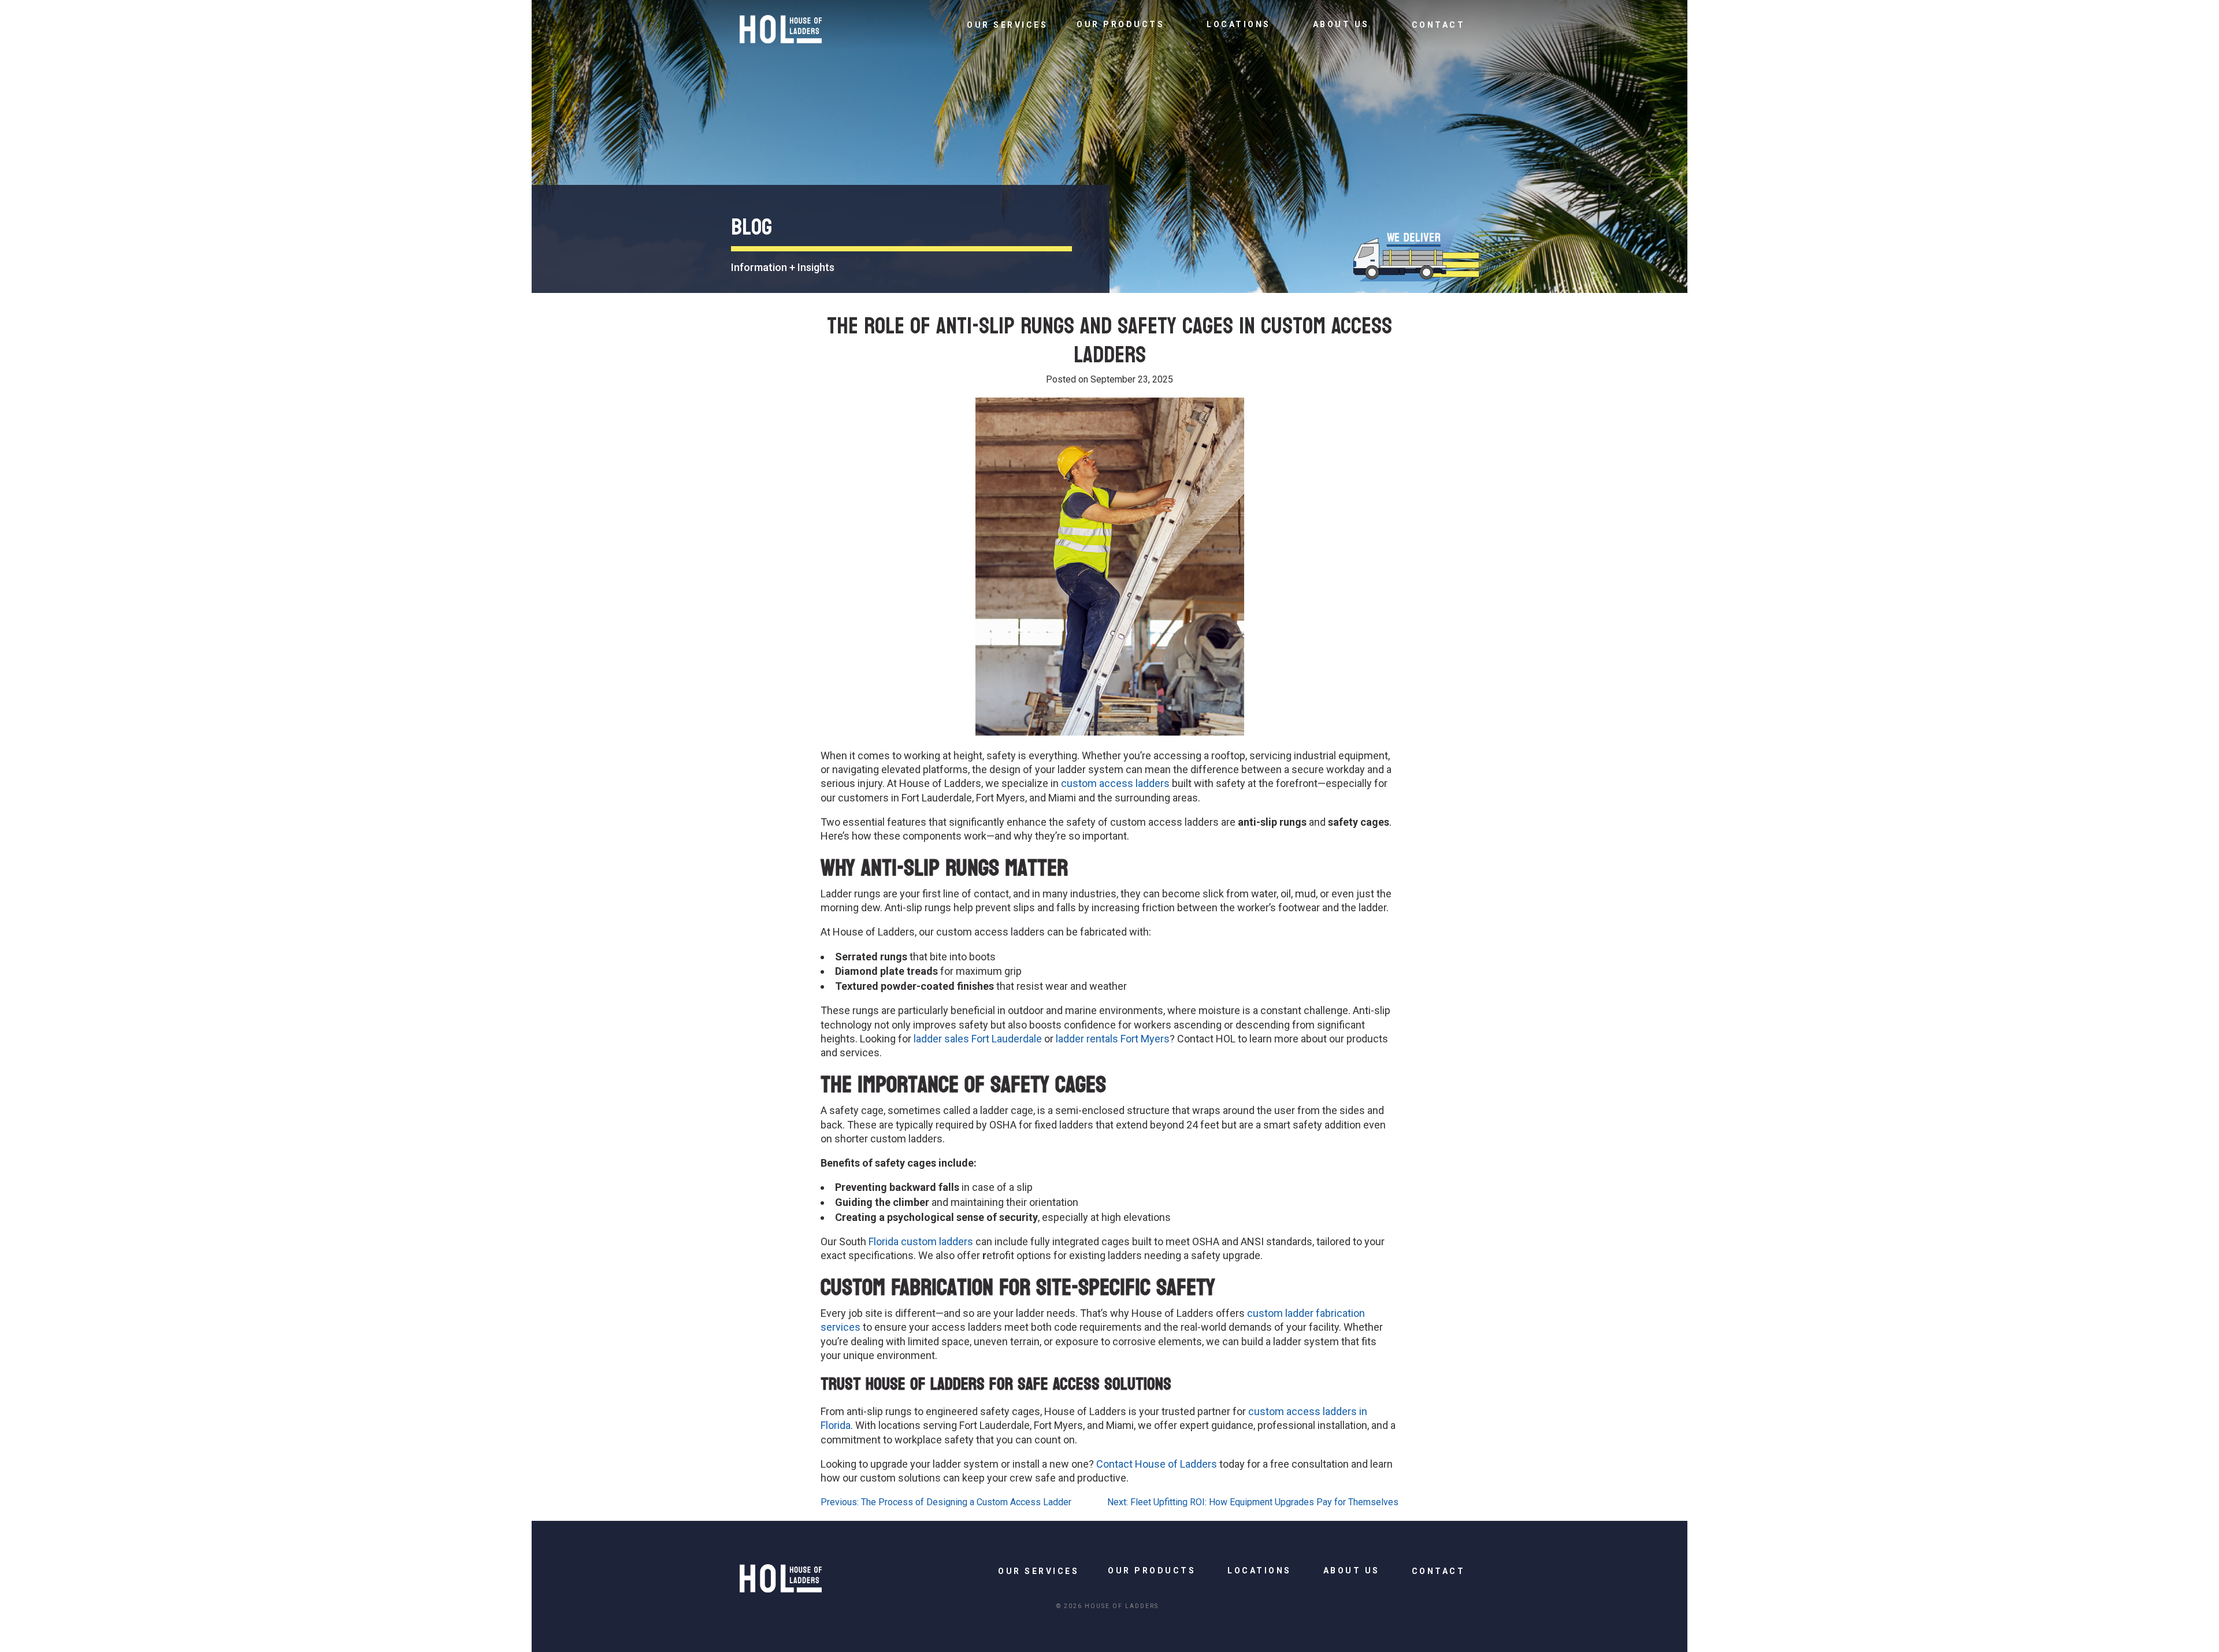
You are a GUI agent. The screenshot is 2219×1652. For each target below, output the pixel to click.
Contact (1439, 25)
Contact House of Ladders (1157, 1464)
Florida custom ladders (921, 1241)
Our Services (1007, 25)
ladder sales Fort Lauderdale (978, 1039)
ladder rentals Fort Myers (1113, 1039)
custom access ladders (1115, 783)
